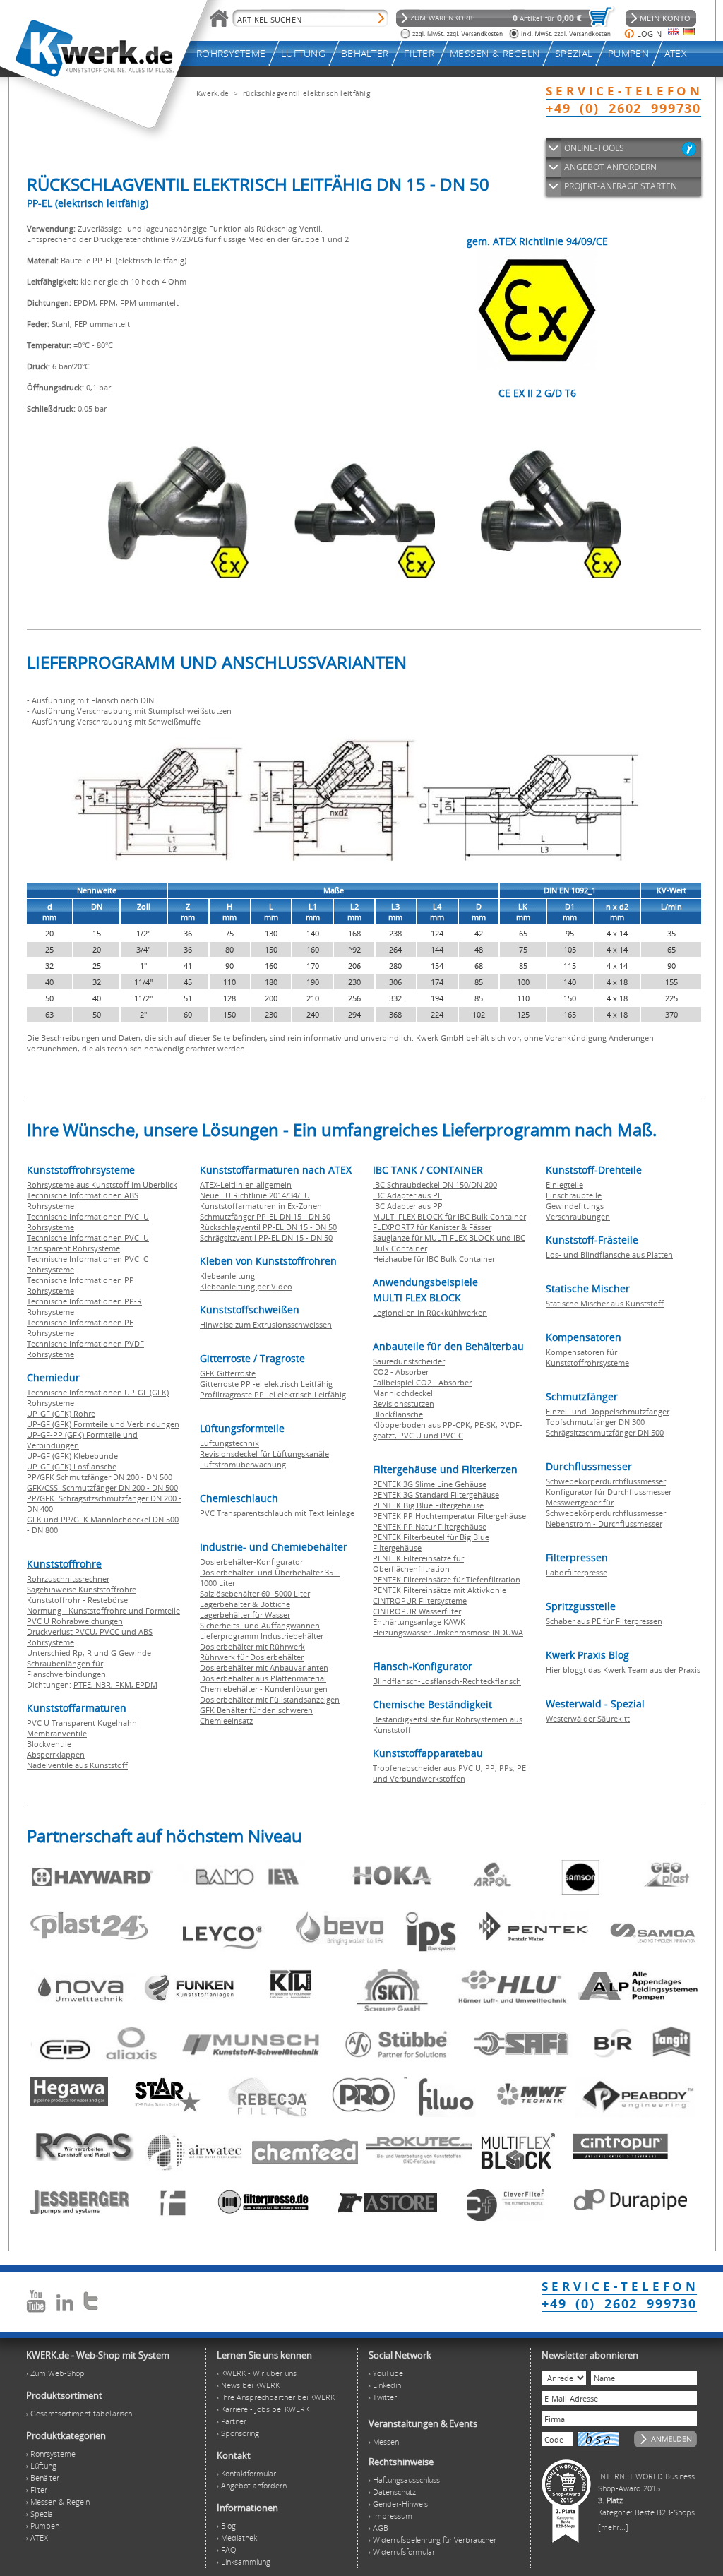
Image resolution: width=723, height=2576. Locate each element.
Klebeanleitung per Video (246, 1286)
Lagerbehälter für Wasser (245, 1615)
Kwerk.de (213, 93)
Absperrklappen (56, 1754)
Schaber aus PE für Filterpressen (604, 1621)
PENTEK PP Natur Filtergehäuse (430, 1526)
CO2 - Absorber (401, 1372)
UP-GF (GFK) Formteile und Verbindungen (103, 1424)
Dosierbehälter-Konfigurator (251, 1562)
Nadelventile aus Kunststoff (77, 1765)
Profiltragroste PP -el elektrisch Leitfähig (273, 1394)
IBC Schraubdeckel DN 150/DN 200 (435, 1185)
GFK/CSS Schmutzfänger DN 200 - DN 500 (102, 1487)
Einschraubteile (574, 1195)
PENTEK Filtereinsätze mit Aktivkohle (440, 1590)
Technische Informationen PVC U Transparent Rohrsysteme (88, 1243)
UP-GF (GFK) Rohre (61, 1413)
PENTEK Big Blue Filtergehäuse (428, 1505)
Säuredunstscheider (409, 1361)
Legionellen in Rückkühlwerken (430, 1312)
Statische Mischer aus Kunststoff (605, 1303)
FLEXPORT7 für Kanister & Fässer (432, 1227)
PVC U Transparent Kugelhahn (82, 1723)
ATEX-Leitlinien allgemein (246, 1185)
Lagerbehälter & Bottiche (245, 1604)
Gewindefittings (575, 1206)
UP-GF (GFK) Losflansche (72, 1466)
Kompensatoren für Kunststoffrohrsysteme (587, 1357)
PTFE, (84, 1684)
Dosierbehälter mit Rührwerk (252, 1646)
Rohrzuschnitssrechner (68, 1579)
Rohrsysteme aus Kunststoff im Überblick (102, 1185)
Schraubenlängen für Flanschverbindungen (66, 1669)
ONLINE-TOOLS (594, 148)
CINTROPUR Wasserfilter (417, 1611)
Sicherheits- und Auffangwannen (260, 1625)
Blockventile (49, 1744)
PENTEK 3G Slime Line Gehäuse (430, 1484)
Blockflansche (398, 1414)
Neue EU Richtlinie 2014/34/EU (255, 1195)
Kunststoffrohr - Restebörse (77, 1600)
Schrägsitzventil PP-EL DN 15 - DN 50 (266, 1238)
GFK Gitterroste (228, 1373)
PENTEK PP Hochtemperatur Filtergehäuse (449, 1516)
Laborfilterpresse (576, 1572)
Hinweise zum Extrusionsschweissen (266, 1324)
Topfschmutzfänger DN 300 (595, 1422)
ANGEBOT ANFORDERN (610, 167)
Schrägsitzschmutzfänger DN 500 (605, 1432)
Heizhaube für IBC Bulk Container (434, 1259)
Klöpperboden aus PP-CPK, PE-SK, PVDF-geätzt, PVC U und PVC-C (448, 1430)
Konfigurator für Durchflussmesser (609, 1492)
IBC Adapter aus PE (407, 1195)
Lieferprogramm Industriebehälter (262, 1636)
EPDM (147, 1684)
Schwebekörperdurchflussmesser (606, 1481)
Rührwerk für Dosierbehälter (252, 1657)
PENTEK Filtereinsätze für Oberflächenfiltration (418, 1563)
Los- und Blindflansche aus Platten (609, 1254)
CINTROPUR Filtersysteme (420, 1600)
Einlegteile (564, 1185)
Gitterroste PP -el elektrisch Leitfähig (266, 1384)
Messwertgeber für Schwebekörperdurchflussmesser (606, 1508)
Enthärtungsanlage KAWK (419, 1622)
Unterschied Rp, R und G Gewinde (89, 1653)
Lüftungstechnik (229, 1443)
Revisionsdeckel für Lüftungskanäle (264, 1454)
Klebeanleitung (227, 1276)
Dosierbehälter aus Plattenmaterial (263, 1678)
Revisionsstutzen (404, 1403)
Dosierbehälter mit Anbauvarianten (264, 1668)
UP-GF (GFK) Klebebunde (72, 1456)
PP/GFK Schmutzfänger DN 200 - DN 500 (100, 1477)
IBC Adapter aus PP (408, 1206)
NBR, (105, 1684)
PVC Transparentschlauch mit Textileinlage (277, 1513)
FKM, (125, 1684)
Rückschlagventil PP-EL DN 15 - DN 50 (268, 1227)
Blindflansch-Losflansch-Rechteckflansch (447, 1681)
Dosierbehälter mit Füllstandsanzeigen (270, 1699)
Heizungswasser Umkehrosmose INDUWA (448, 1632)
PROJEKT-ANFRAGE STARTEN (621, 186)
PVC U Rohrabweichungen (75, 1621)
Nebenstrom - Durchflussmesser (604, 1523)
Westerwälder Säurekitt (588, 1718)
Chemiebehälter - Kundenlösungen (264, 1689)
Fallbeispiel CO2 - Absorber (422, 1382)
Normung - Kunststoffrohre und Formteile (103, 1610)
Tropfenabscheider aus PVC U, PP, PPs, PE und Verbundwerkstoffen (449, 1773)
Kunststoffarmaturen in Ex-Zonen (261, 1206)
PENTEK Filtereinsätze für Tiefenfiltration (447, 1579)
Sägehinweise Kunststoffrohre (82, 1589)
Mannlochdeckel (403, 1393)
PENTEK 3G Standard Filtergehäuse (436, 1495)
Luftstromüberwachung (243, 1464)
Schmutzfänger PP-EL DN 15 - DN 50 (265, 1216)
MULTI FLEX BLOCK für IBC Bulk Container (449, 1216)
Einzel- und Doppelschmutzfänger (608, 1411)
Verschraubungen (578, 1216)
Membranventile (57, 1733)
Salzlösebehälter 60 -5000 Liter (255, 1593)
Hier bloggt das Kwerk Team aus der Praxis (623, 1670)
